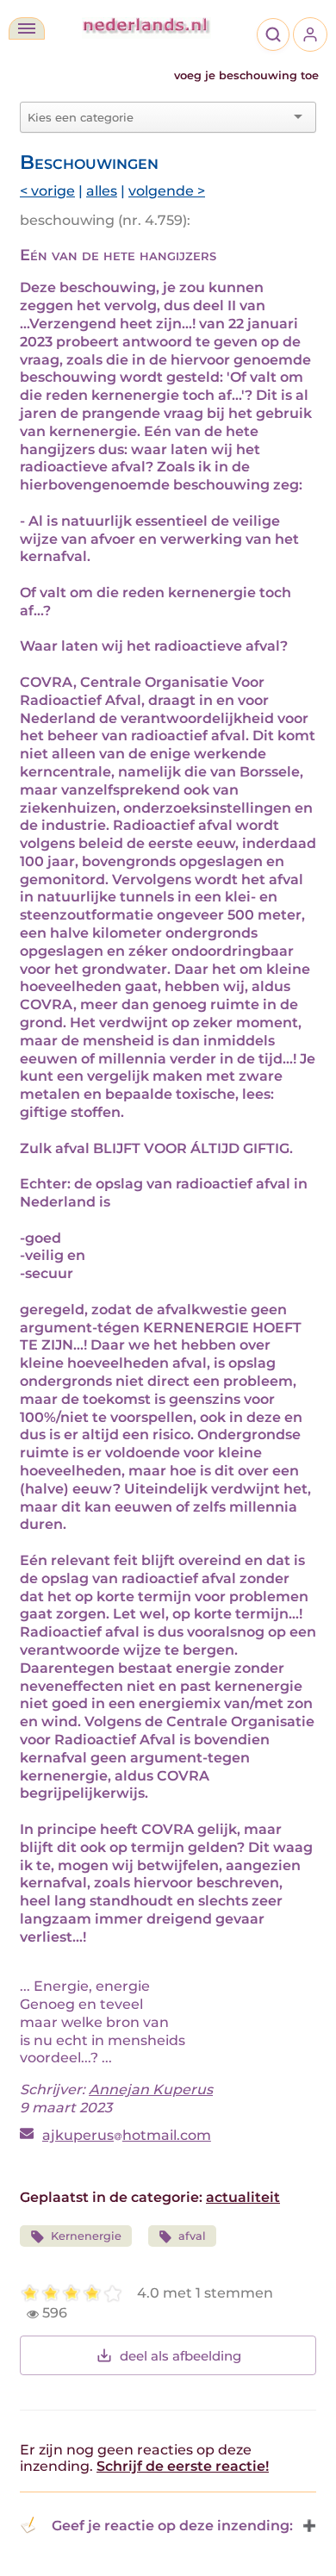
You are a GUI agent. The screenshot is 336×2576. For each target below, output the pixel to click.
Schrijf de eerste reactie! (183, 2466)
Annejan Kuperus (151, 2089)
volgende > (167, 191)
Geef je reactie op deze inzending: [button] (172, 2526)
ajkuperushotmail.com (127, 2135)
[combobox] (158, 117)
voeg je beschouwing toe (246, 75)
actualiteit (243, 2197)
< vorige (47, 191)
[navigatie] (27, 28)
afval (192, 2236)
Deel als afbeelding (180, 2356)
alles (102, 191)
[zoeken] (273, 34)
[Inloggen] (310, 34)
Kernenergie (86, 2236)
